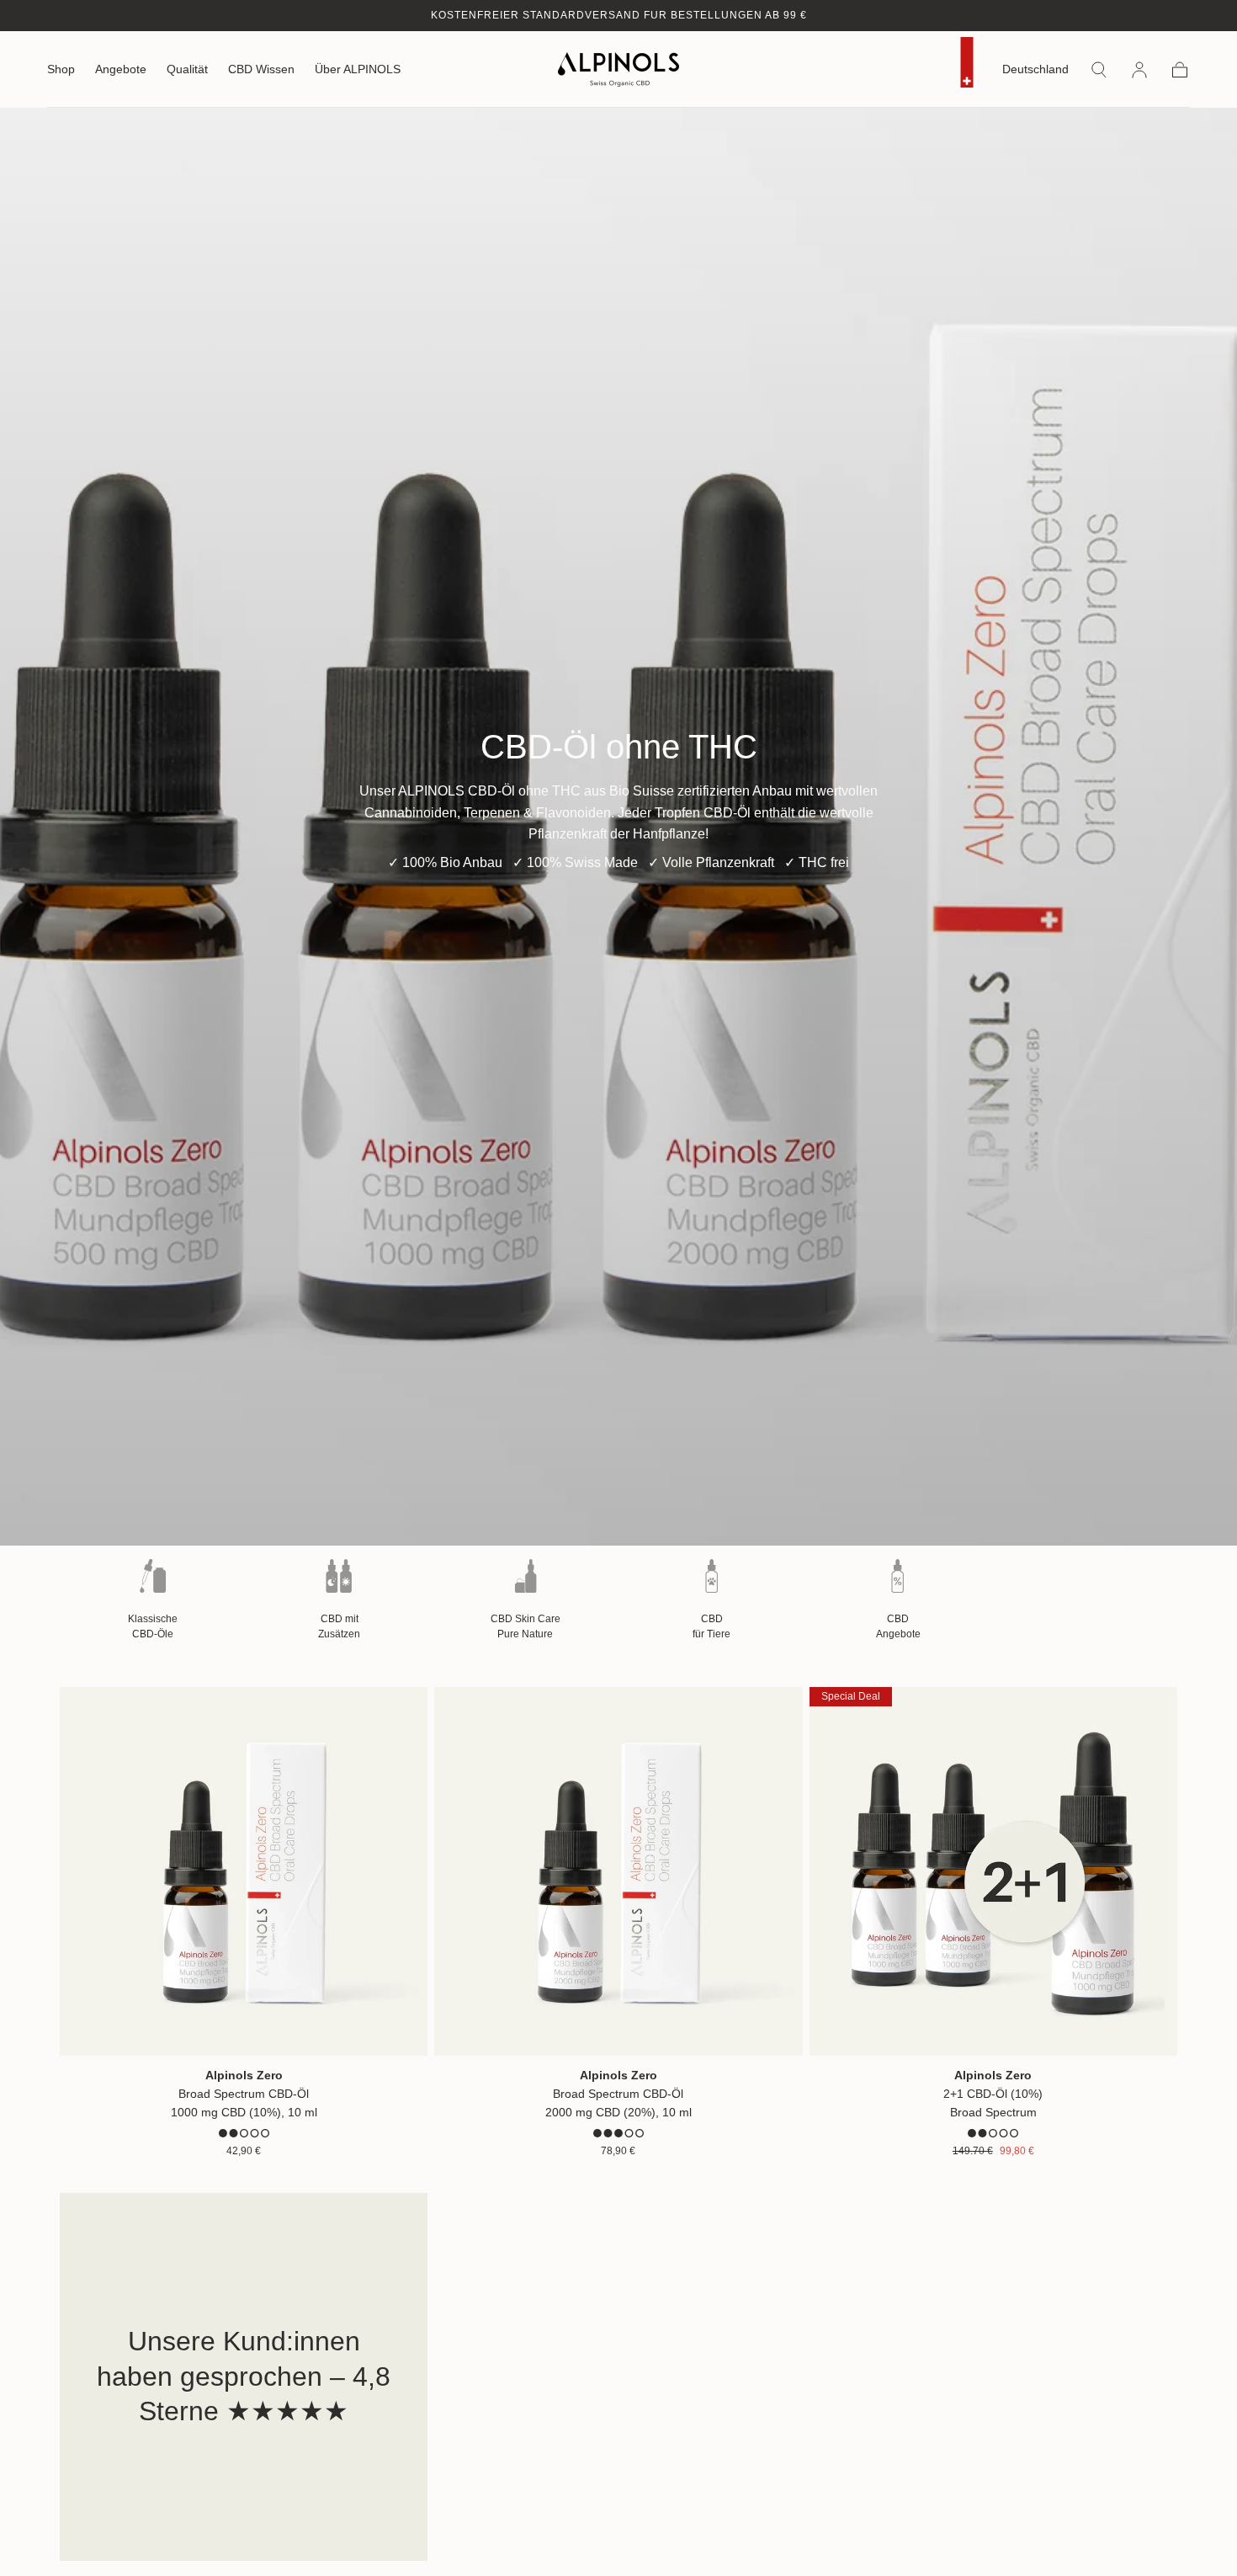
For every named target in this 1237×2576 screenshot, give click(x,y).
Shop (61, 70)
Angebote (121, 70)
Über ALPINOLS (358, 70)
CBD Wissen (261, 70)
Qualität (187, 70)
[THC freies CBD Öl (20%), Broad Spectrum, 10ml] (618, 1871)
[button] (1035, 73)
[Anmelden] (1139, 70)
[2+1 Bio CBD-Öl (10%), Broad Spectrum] (993, 1871)
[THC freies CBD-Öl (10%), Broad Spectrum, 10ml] (244, 1871)
